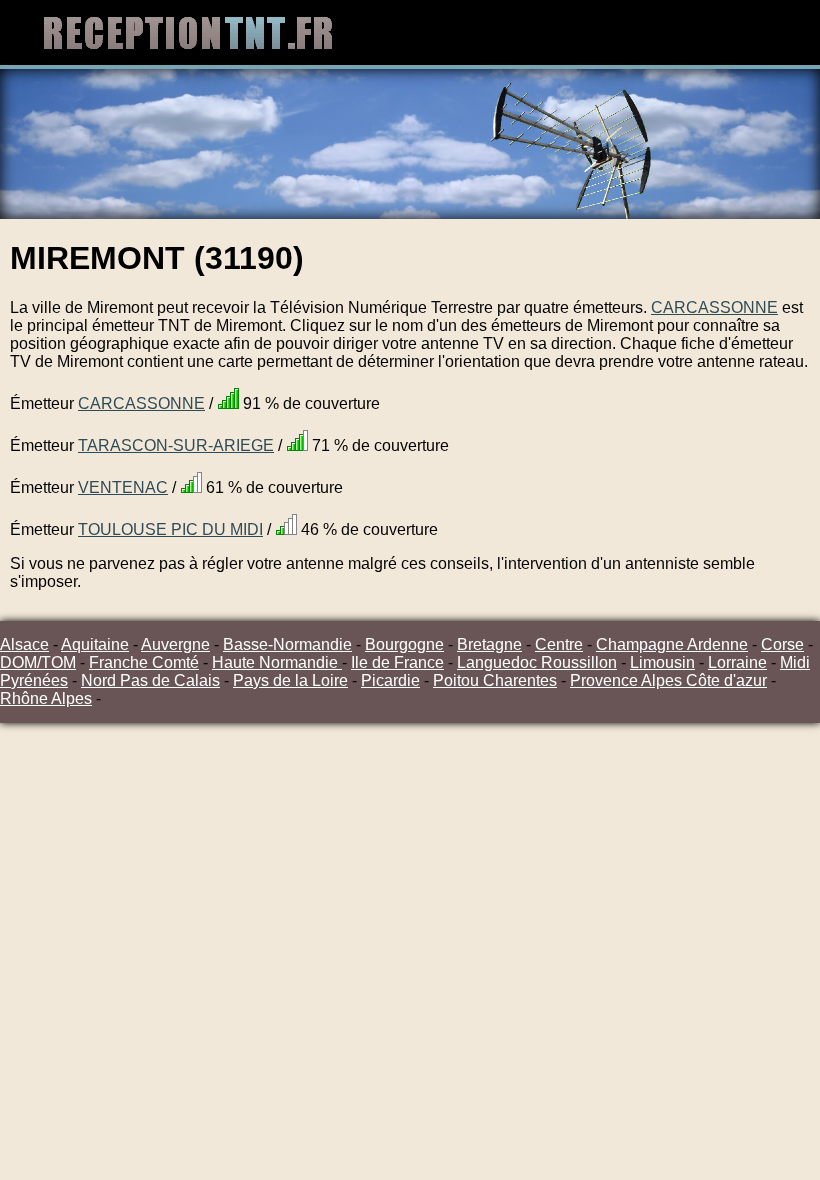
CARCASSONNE (714, 307)
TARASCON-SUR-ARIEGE (176, 445)
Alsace (24, 644)
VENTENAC (123, 487)
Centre (559, 644)
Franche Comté (144, 662)
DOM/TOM (38, 662)
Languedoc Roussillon (537, 662)
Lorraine (737, 662)
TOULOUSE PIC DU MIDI (170, 529)
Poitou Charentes (495, 680)
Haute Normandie (277, 662)
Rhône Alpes (46, 698)
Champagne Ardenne (672, 644)
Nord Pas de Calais (150, 680)
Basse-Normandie (287, 644)
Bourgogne (404, 644)
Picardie (390, 680)
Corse (782, 644)
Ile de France (397, 662)
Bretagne (489, 644)
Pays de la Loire (290, 680)
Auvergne (175, 644)
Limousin (662, 662)
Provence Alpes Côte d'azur (668, 680)
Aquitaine (95, 644)
